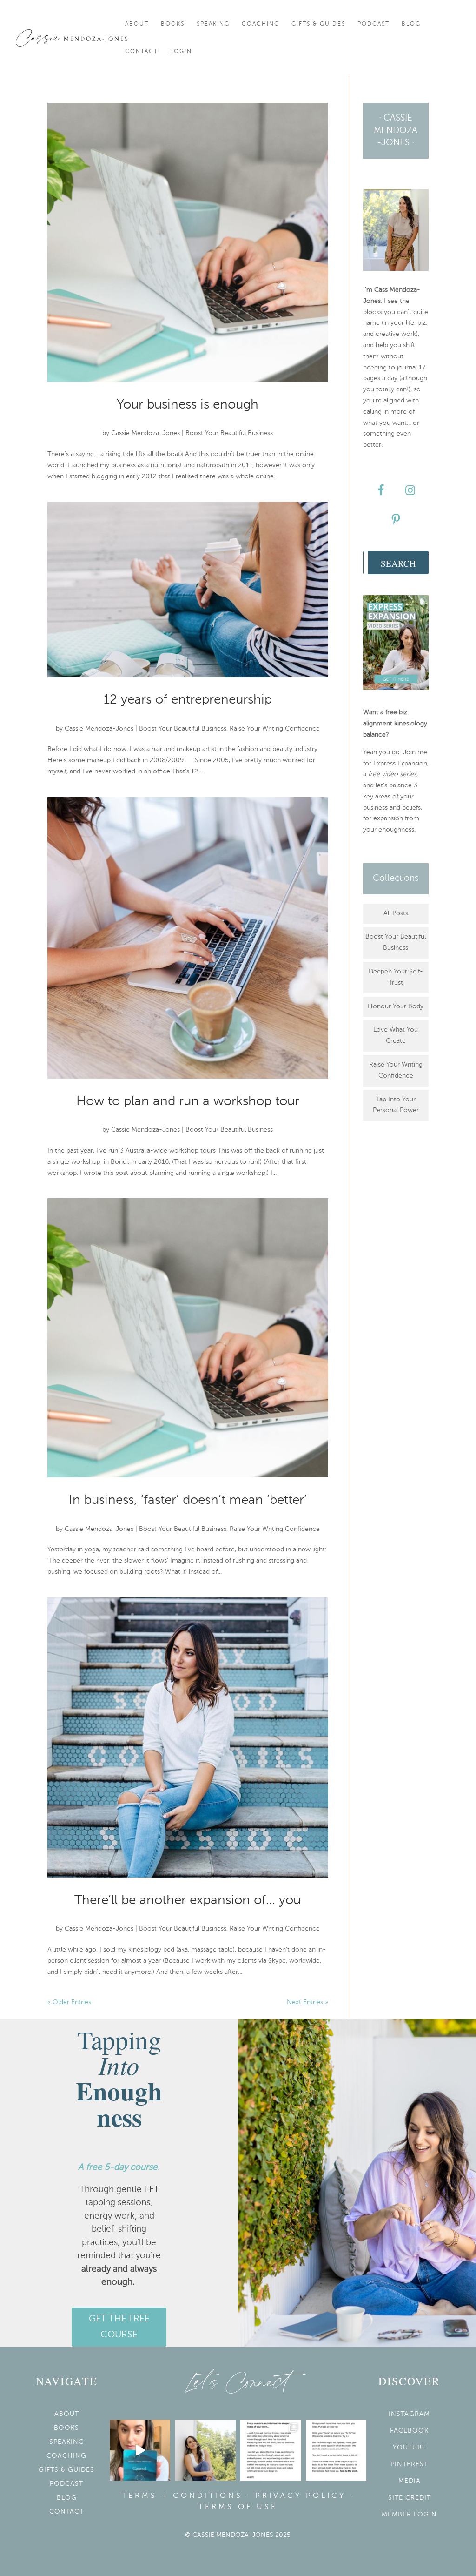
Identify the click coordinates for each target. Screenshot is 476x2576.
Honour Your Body (396, 1006)
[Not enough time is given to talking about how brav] (271, 2450)
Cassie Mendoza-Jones (145, 433)
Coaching (261, 24)
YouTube (410, 2448)
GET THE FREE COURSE (119, 2327)
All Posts (396, 913)
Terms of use (238, 2507)
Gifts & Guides (318, 24)
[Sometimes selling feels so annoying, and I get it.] (205, 2450)
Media (410, 2481)
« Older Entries (69, 2002)
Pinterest (409, 2464)
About (137, 24)
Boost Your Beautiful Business (229, 433)
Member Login (409, 2515)
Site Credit (410, 2498)
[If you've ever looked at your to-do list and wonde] (336, 2450)
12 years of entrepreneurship (188, 700)
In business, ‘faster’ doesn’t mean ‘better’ (188, 1500)
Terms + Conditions (182, 2496)
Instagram (409, 2414)
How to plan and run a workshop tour (188, 1101)
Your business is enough (188, 405)
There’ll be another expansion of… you (188, 1900)
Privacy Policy (301, 2496)
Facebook (409, 2431)
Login (181, 52)
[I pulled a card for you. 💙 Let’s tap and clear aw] (140, 2450)
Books (173, 24)
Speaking (213, 24)
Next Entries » (307, 2002)
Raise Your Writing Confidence (275, 729)
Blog (411, 24)
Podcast (374, 24)
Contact (142, 52)
